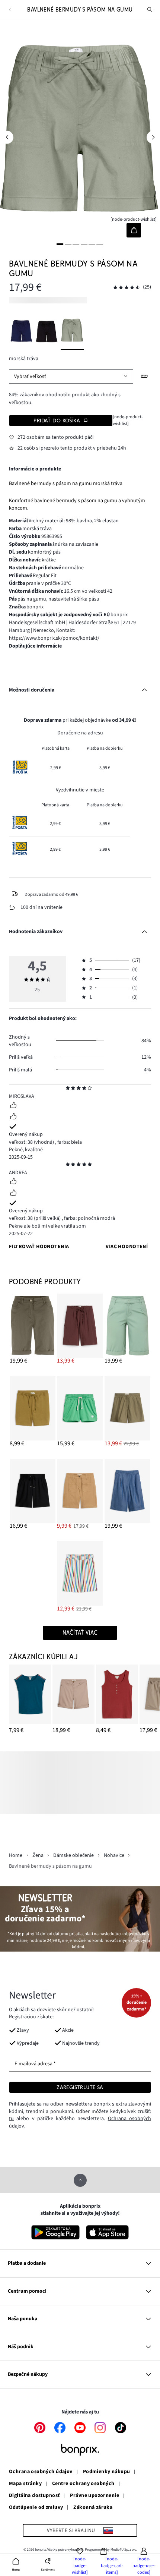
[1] (60, 244)
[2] (68, 244)
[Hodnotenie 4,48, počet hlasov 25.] (127, 288)
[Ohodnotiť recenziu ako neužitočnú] (13, 1117)
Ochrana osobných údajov (41, 2472)
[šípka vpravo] (153, 137)
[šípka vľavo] (7, 137)
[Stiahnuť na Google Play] (55, 2232)
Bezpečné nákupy (28, 2374)
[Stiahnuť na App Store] (107, 2232)
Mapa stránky (25, 2484)
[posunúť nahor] (80, 2180)
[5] (92, 244)
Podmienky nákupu (107, 2472)
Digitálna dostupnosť (34, 2496)
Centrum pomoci (27, 2291)
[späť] (10, 10)
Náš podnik (21, 2347)
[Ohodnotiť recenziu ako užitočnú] (13, 1106)
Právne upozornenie (95, 2496)
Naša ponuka (23, 2319)
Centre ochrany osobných (83, 2484)
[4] (84, 244)
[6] (100, 244)
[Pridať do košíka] (134, 230)
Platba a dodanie (27, 2263)
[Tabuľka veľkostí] (145, 376)
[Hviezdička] (68, 1089)
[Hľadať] (150, 10)
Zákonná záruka (93, 2508)
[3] (76, 244)
